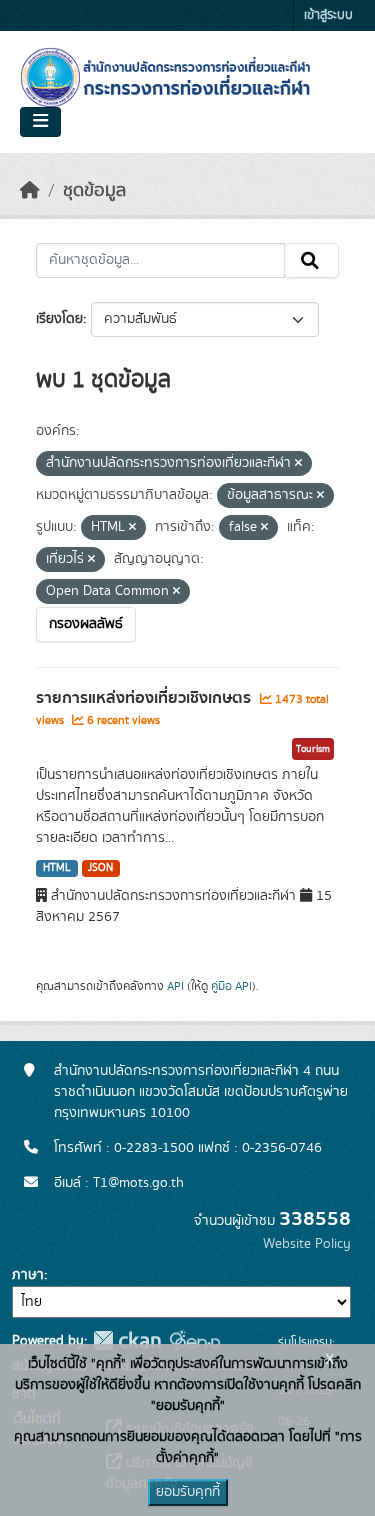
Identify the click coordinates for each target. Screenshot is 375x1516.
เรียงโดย (59, 319)
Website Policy (307, 1244)
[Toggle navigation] (40, 122)
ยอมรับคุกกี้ (188, 1492)
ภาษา (28, 1275)
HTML (57, 868)
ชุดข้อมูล (94, 191)
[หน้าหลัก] (30, 191)
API (175, 986)
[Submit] (311, 261)
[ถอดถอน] (298, 464)
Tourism (313, 749)
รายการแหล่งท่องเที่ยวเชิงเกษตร (145, 698)
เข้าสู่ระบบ (328, 15)
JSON (100, 868)
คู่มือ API (231, 986)
